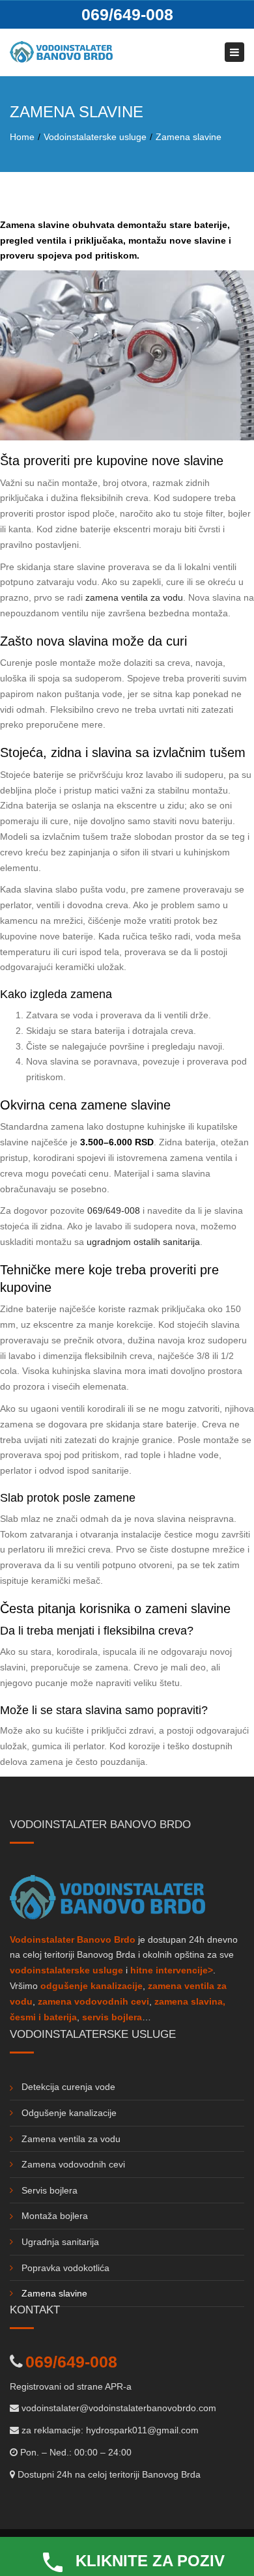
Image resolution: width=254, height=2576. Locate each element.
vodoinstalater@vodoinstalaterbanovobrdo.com (119, 2408)
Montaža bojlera (55, 2216)
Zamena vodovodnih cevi (73, 2164)
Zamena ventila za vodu (71, 2139)
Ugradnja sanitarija (60, 2242)
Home (22, 137)
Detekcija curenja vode (68, 2087)
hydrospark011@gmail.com (142, 2430)
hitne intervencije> (172, 1970)
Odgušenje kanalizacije (69, 2113)
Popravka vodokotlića (65, 2268)
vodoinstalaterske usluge (66, 1970)
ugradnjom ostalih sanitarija (143, 1242)
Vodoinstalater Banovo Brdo (73, 1939)
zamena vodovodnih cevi (93, 2001)
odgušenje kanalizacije (92, 1986)
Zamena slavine (54, 2293)
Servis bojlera (49, 2190)
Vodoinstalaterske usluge (95, 137)
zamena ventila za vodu (134, 597)
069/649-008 (127, 14)
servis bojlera (112, 2017)
